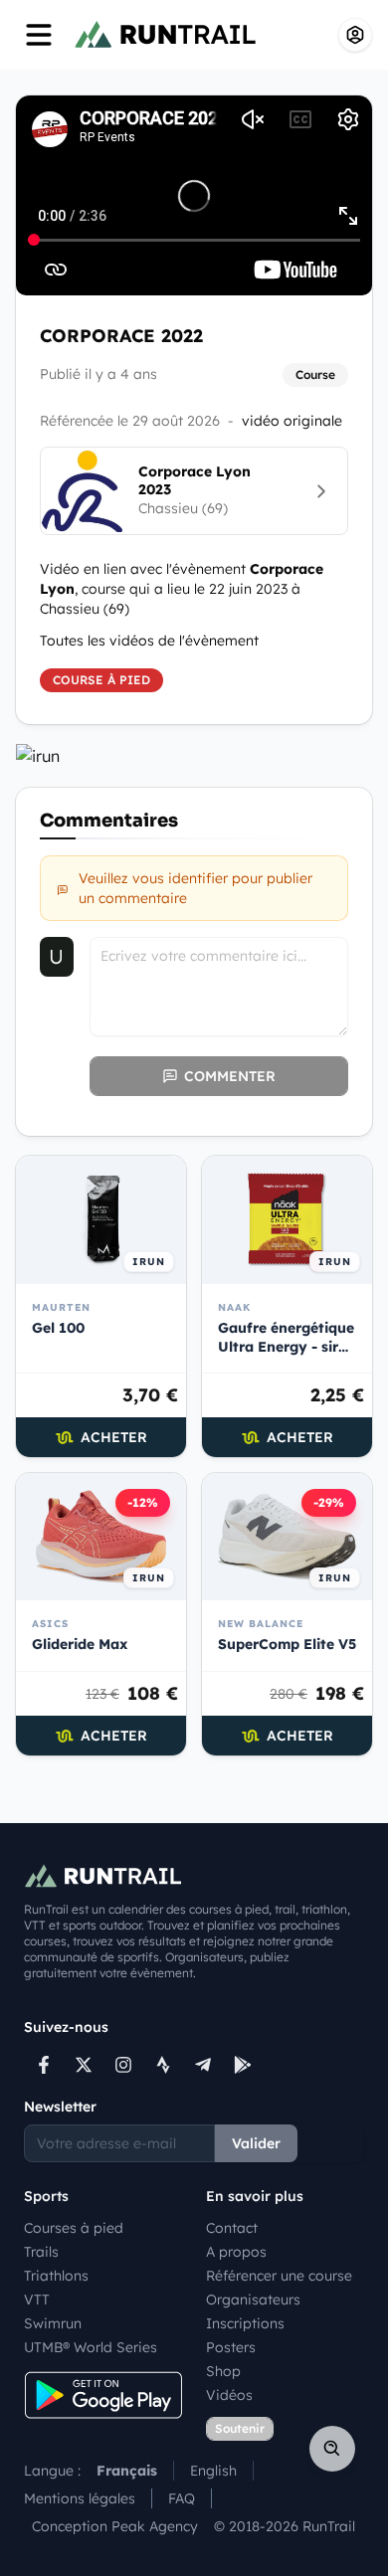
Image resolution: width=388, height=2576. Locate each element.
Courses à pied (74, 2228)
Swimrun (53, 2323)
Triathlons (56, 2276)
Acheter (114, 1437)
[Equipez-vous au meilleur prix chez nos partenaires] (194, 756)
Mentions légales (80, 2498)
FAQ (182, 2498)
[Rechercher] (332, 2449)
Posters (231, 2347)
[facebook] (44, 2065)
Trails (41, 2252)
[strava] (163, 2065)
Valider (256, 2143)
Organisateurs (253, 2300)
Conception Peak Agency (115, 2526)
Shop (223, 2371)
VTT (37, 2300)
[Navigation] (39, 35)
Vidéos (229, 2395)
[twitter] (84, 2065)
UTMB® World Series (91, 2347)
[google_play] (243, 2065)
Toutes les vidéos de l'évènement (149, 641)
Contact (232, 2228)
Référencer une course (279, 2276)
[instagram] (123, 2065)
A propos (236, 2252)
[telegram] (203, 2065)
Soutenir (240, 2428)
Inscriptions (245, 2323)
